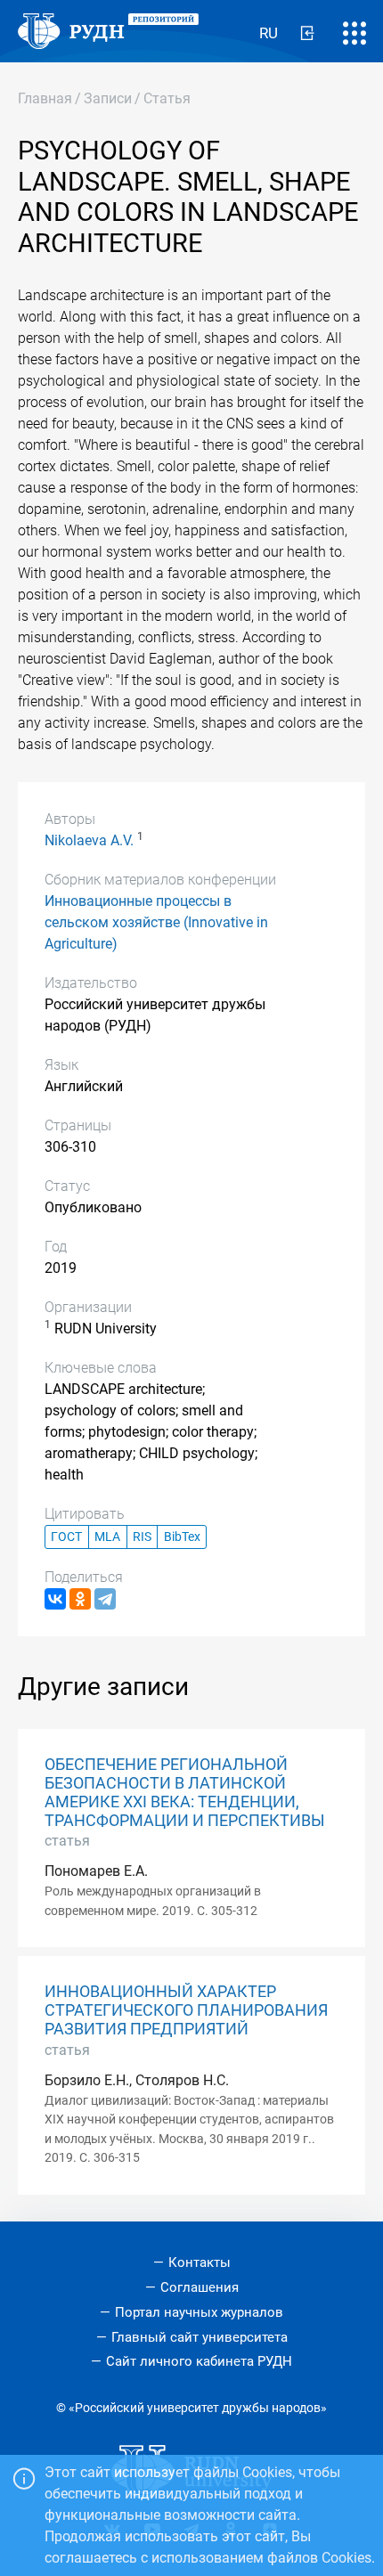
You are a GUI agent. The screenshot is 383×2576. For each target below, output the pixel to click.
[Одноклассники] (80, 1599)
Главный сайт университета (200, 2337)
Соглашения (200, 2287)
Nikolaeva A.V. (89, 840)
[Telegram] (105, 1599)
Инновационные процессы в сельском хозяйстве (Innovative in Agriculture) (156, 922)
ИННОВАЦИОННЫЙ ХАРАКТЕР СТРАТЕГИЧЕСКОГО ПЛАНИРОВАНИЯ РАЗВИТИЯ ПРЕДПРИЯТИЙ (186, 2010)
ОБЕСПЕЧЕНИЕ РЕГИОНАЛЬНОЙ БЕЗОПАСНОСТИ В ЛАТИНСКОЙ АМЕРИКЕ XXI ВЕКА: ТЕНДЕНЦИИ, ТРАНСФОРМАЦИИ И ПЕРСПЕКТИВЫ (185, 1793)
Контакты (200, 2262)
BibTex (182, 1537)
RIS (142, 1537)
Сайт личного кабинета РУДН (199, 2361)
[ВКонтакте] (55, 1599)
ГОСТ (66, 1537)
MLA (107, 1537)
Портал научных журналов (199, 2312)
